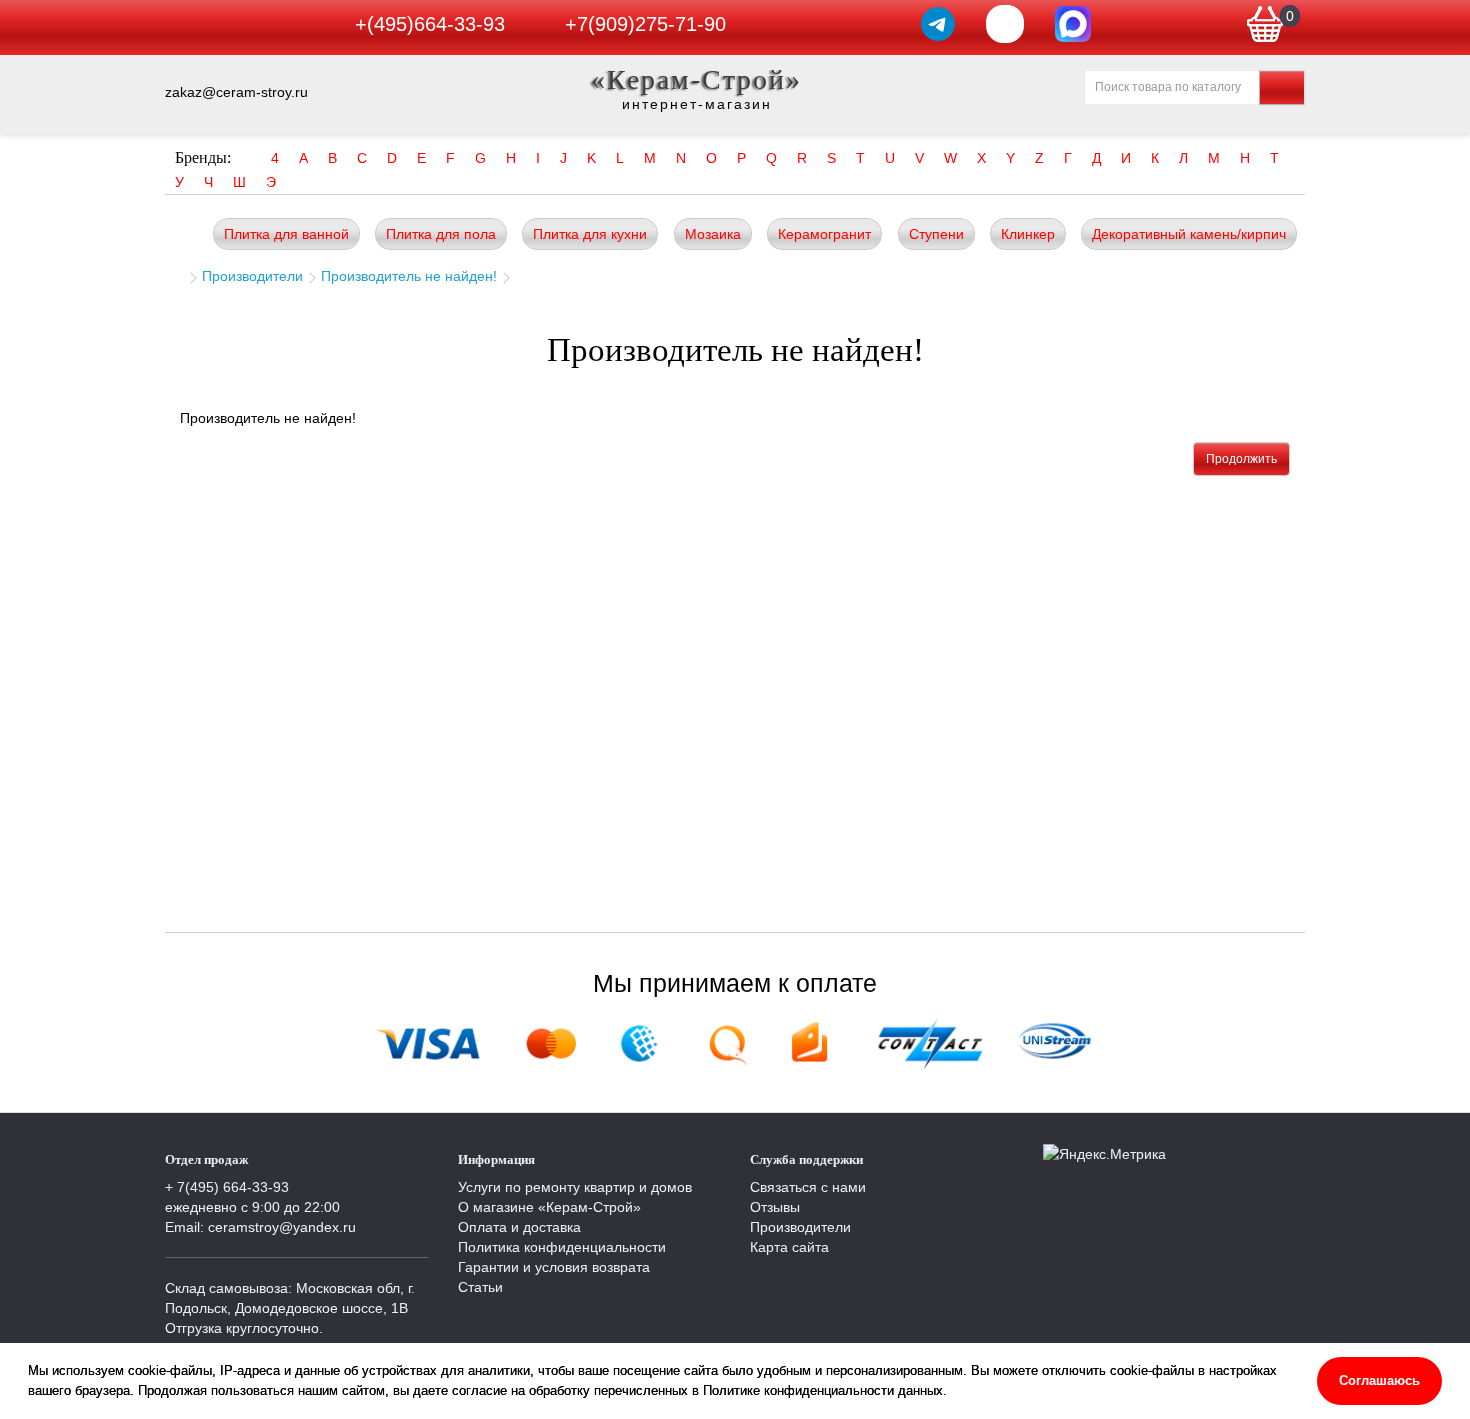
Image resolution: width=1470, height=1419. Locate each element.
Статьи (480, 1287)
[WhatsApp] (1005, 24)
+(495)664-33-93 (430, 24)
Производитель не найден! (409, 276)
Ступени (936, 234)
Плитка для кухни (590, 234)
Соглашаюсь (1379, 1380)
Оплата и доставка (519, 1227)
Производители (252, 276)
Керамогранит (824, 234)
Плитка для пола (441, 234)
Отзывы (775, 1207)
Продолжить (1241, 459)
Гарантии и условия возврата (554, 1267)
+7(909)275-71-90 (645, 24)
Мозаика (713, 234)
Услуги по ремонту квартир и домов (575, 1187)
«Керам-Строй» (696, 79)
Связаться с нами (808, 1187)
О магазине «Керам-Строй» (549, 1207)
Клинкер (1028, 234)
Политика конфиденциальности (562, 1247)
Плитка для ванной (286, 234)
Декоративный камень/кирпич (1189, 234)
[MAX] (1073, 24)
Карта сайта (789, 1247)
